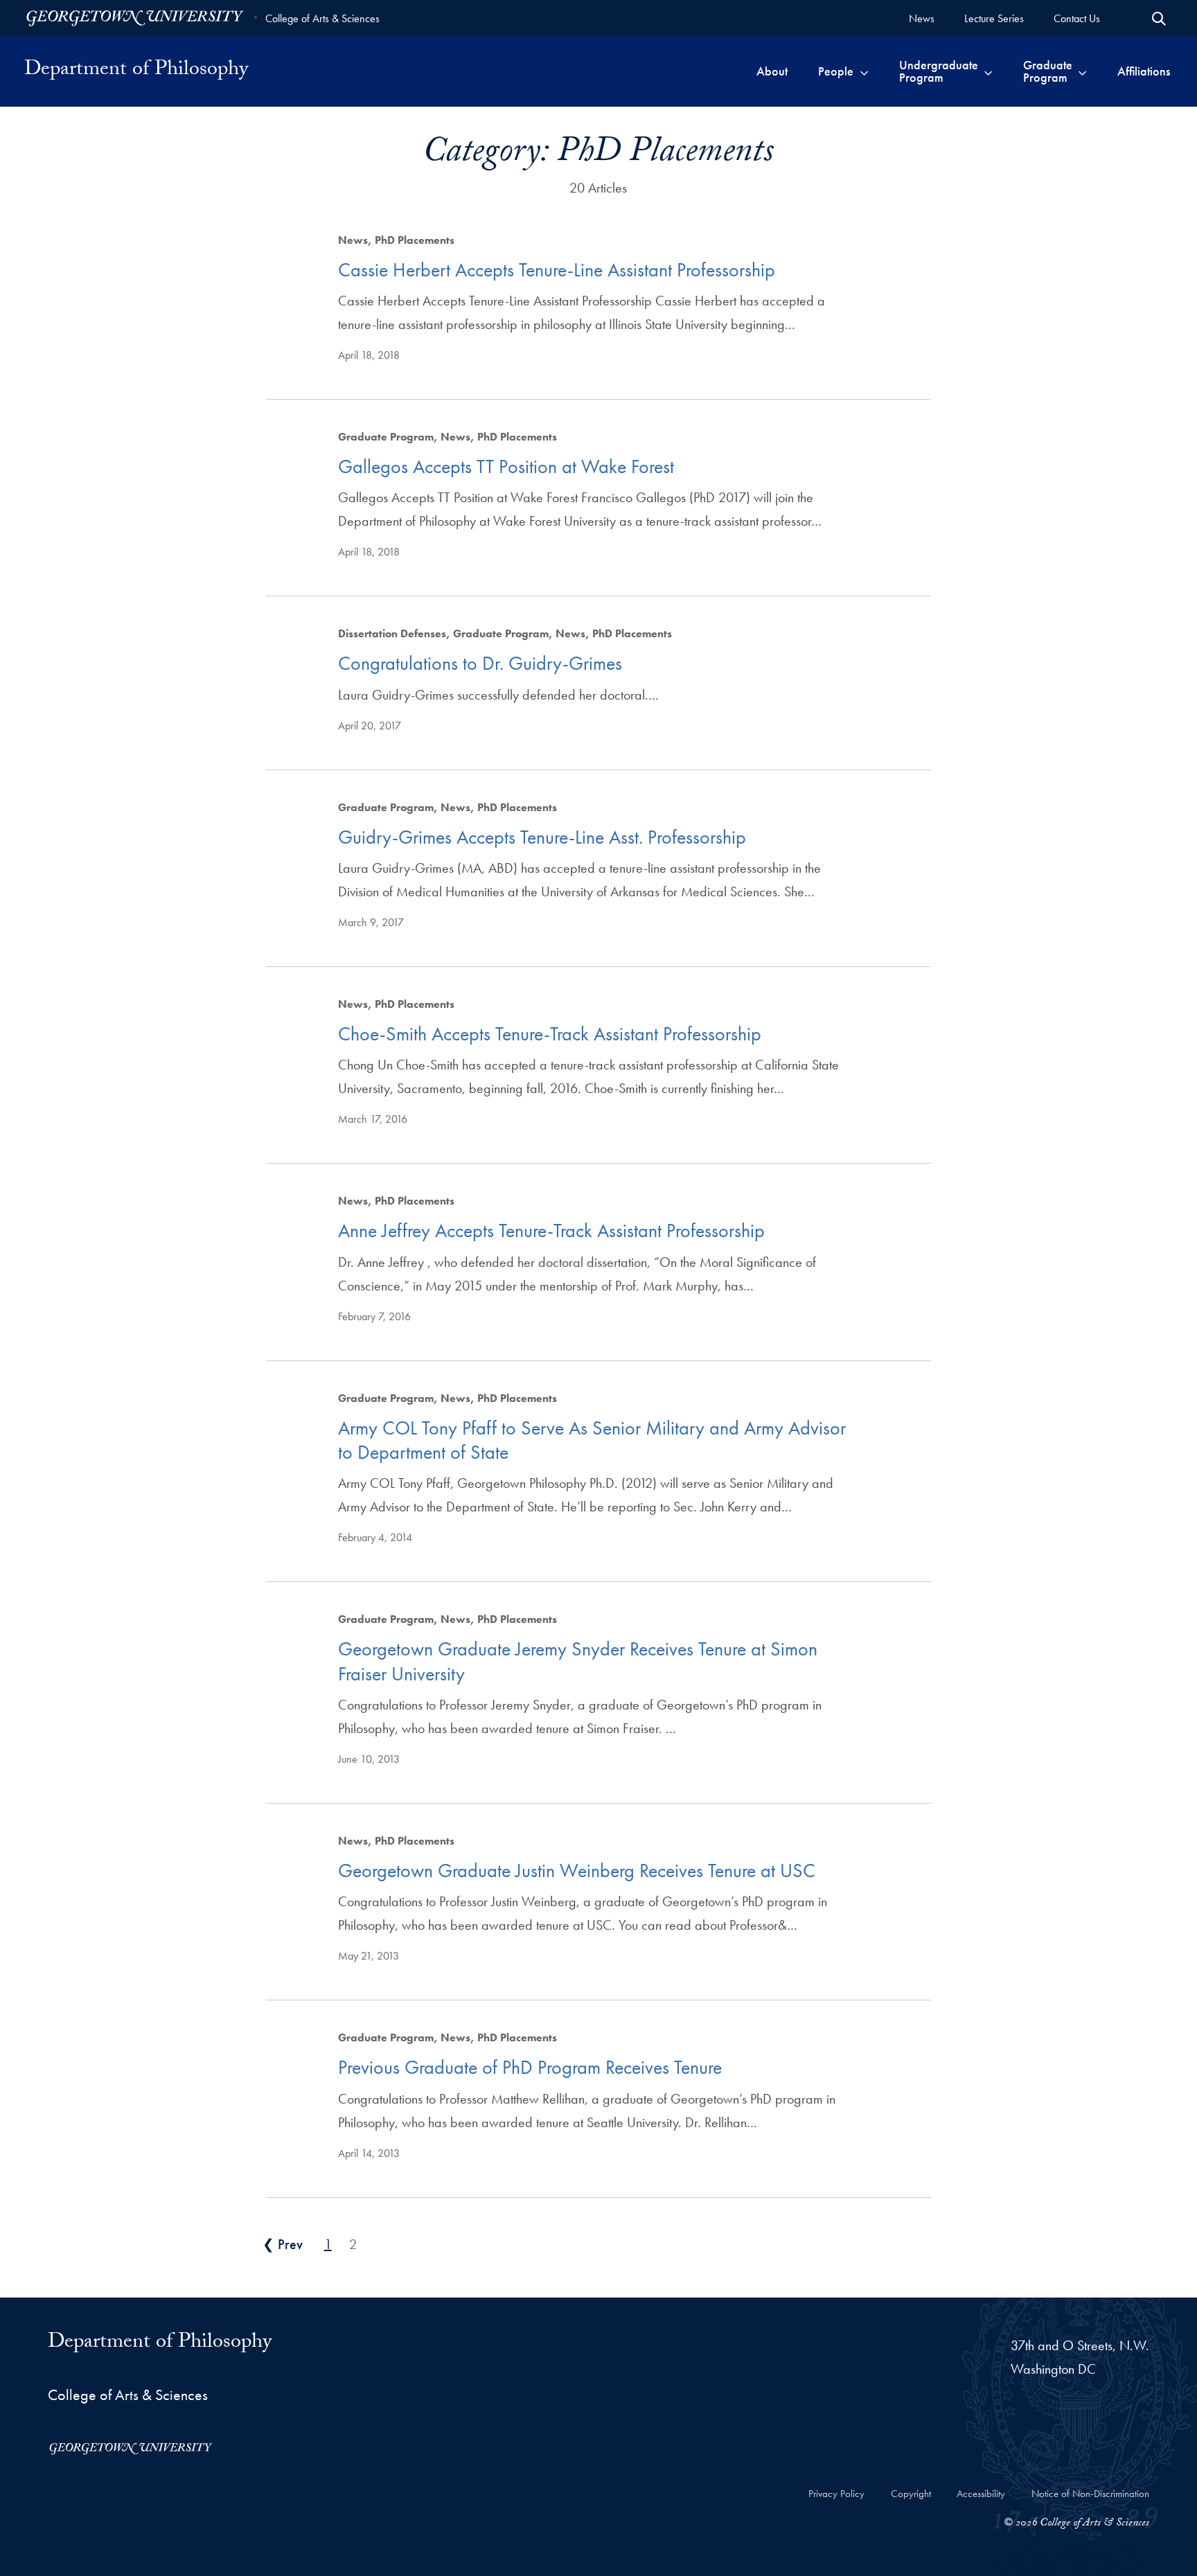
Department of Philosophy (136, 71)
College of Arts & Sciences (322, 18)
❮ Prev (283, 2244)
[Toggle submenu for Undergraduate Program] (988, 71)
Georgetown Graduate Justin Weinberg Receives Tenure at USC (577, 1871)
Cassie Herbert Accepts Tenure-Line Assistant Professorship (557, 270)
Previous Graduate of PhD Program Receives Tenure (530, 2067)
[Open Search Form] (1159, 19)
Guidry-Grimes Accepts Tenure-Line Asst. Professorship (542, 837)
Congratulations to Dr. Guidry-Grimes (480, 663)
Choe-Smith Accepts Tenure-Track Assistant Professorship (550, 1034)
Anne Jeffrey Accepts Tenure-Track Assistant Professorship (551, 1231)
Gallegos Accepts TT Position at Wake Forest (506, 467)
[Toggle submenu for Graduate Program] (1082, 71)
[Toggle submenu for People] (864, 71)
